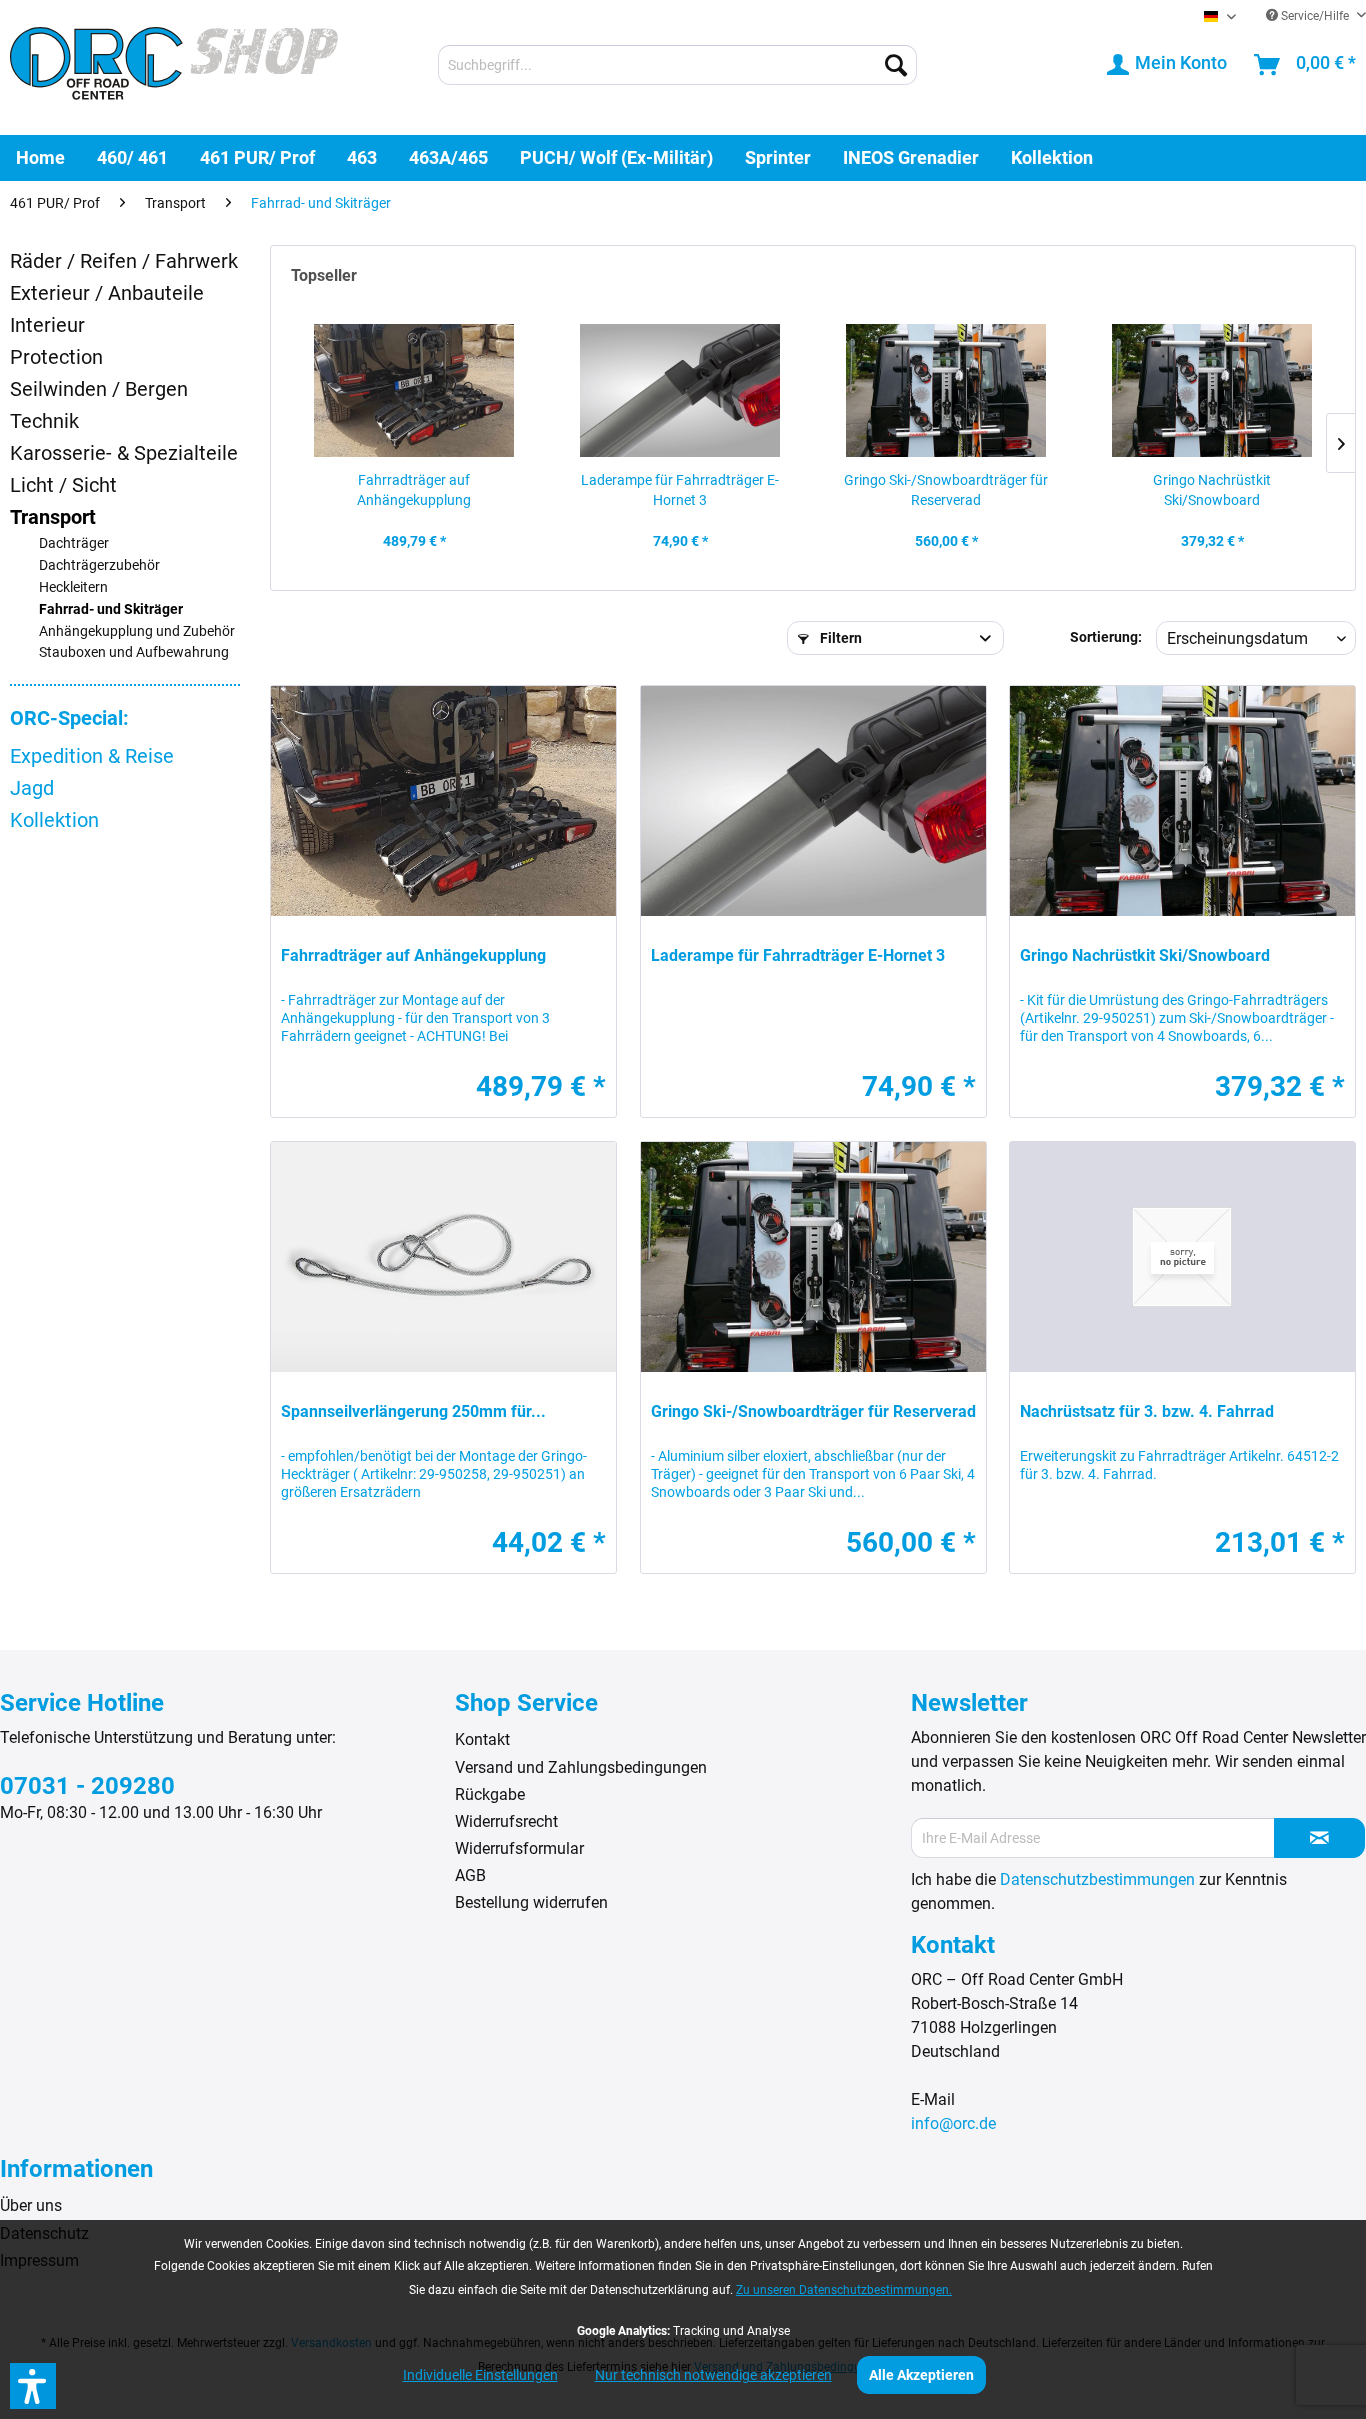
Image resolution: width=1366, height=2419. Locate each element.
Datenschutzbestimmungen (1097, 1879)
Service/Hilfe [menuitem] (1315, 16)
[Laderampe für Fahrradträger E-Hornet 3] (680, 390)
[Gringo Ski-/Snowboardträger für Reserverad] (946, 390)
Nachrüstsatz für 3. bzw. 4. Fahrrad (1147, 1411)
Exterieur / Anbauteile (107, 293)
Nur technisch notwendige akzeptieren (713, 2375)
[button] (33, 2386)
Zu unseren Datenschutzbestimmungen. (844, 2290)
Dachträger (74, 543)
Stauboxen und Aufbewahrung (134, 652)
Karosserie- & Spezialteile (124, 453)
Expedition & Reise (92, 756)
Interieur (47, 325)
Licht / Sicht (63, 485)
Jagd (32, 788)
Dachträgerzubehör (99, 565)
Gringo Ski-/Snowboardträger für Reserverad (946, 490)
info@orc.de (953, 2123)
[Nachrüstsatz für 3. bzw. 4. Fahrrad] (1182, 1257)
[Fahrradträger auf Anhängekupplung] (414, 390)
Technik (44, 421)
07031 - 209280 (87, 1786)
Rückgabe (490, 1794)
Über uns (31, 2205)
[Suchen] (896, 65)
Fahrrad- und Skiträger (111, 609)
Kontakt (482, 1739)
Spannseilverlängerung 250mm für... (413, 1411)
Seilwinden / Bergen (99, 389)
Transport (53, 517)
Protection (56, 357)
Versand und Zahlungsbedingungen (581, 1767)
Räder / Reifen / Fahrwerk (124, 261)
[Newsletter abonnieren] (1319, 1838)
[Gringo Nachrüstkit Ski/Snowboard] (1212, 390)
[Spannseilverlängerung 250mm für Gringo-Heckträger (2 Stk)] (443, 1257)
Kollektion (54, 820)
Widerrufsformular (519, 1848)
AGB (470, 1875)
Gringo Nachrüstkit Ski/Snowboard (1212, 490)
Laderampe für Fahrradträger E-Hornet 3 (680, 490)
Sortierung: (1106, 637)
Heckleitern (73, 587)
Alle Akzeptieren (921, 2375)
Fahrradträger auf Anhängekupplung (414, 490)
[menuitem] (677, 65)
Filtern (839, 638)
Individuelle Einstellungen (480, 2375)
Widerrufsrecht (506, 1821)
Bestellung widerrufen (531, 1902)
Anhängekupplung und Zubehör (137, 631)
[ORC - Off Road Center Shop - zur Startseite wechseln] (174, 67)
